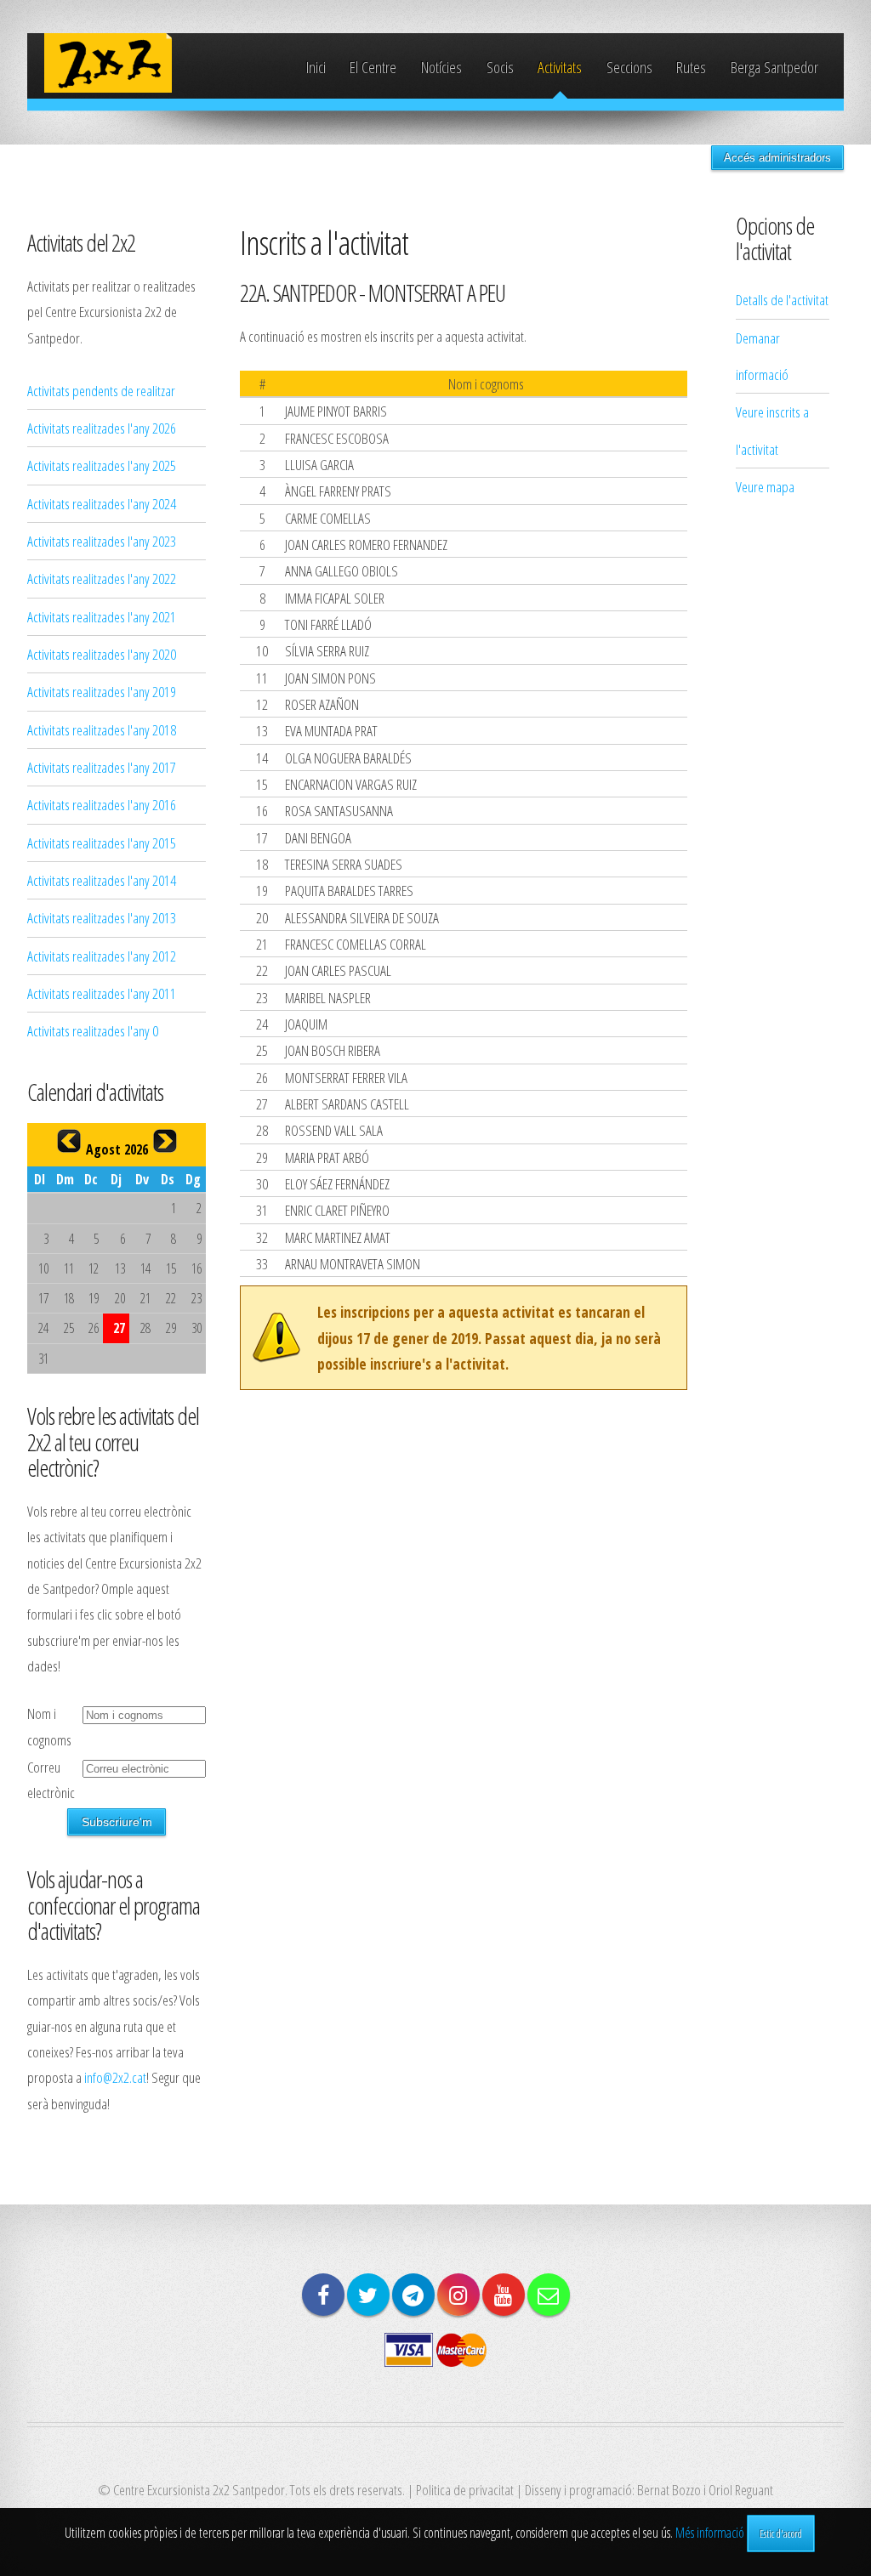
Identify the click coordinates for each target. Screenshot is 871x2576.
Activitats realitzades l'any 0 (93, 1030)
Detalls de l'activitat (782, 299)
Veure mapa (765, 486)
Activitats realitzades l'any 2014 (102, 880)
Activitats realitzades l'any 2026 (102, 428)
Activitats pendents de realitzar (101, 390)
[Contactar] (549, 2295)
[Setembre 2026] (165, 1141)
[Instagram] (458, 2295)
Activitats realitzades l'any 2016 (102, 804)
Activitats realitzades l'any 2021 (102, 616)
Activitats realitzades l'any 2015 (102, 843)
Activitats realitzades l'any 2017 (102, 767)
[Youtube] (504, 2295)
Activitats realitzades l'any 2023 (102, 541)
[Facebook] (323, 2295)
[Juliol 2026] (69, 1141)
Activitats (560, 67)
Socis (500, 67)
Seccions (629, 67)
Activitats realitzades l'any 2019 (102, 691)
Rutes (691, 67)
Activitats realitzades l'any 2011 (102, 993)
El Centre (373, 67)
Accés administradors (777, 158)
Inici (316, 67)
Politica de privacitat (465, 2489)
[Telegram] (413, 2295)
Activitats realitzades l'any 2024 (102, 503)
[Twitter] (368, 2295)
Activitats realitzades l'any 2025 (102, 465)
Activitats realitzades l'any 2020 (102, 654)
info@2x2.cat (115, 2077)
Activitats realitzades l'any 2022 (102, 578)
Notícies (441, 67)
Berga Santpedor (774, 67)
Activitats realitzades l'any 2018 (102, 729)
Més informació (710, 2533)
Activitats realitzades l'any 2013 (102, 917)
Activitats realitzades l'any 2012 (102, 956)
